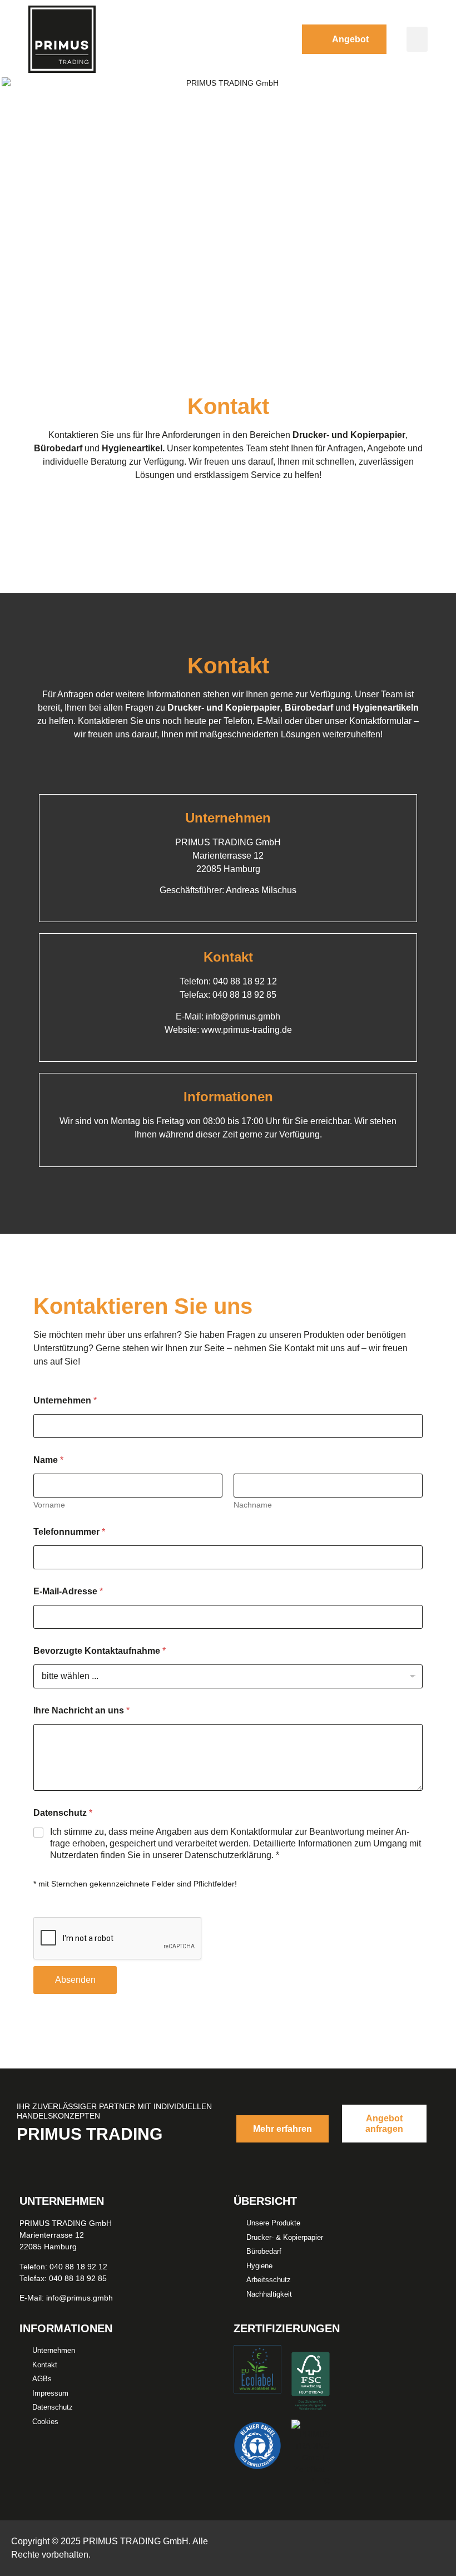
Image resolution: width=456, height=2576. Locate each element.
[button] (417, 39)
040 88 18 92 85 (244, 995)
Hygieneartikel (132, 448)
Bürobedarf (58, 448)
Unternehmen (65, 1400)
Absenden (75, 1980)
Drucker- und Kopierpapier (349, 435)
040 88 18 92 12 (245, 981)
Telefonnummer (69, 1532)
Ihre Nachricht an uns (81, 1710)
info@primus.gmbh (243, 1016)
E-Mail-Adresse (68, 1591)
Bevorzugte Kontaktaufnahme (100, 1651)
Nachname (253, 1505)
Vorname (49, 1505)
